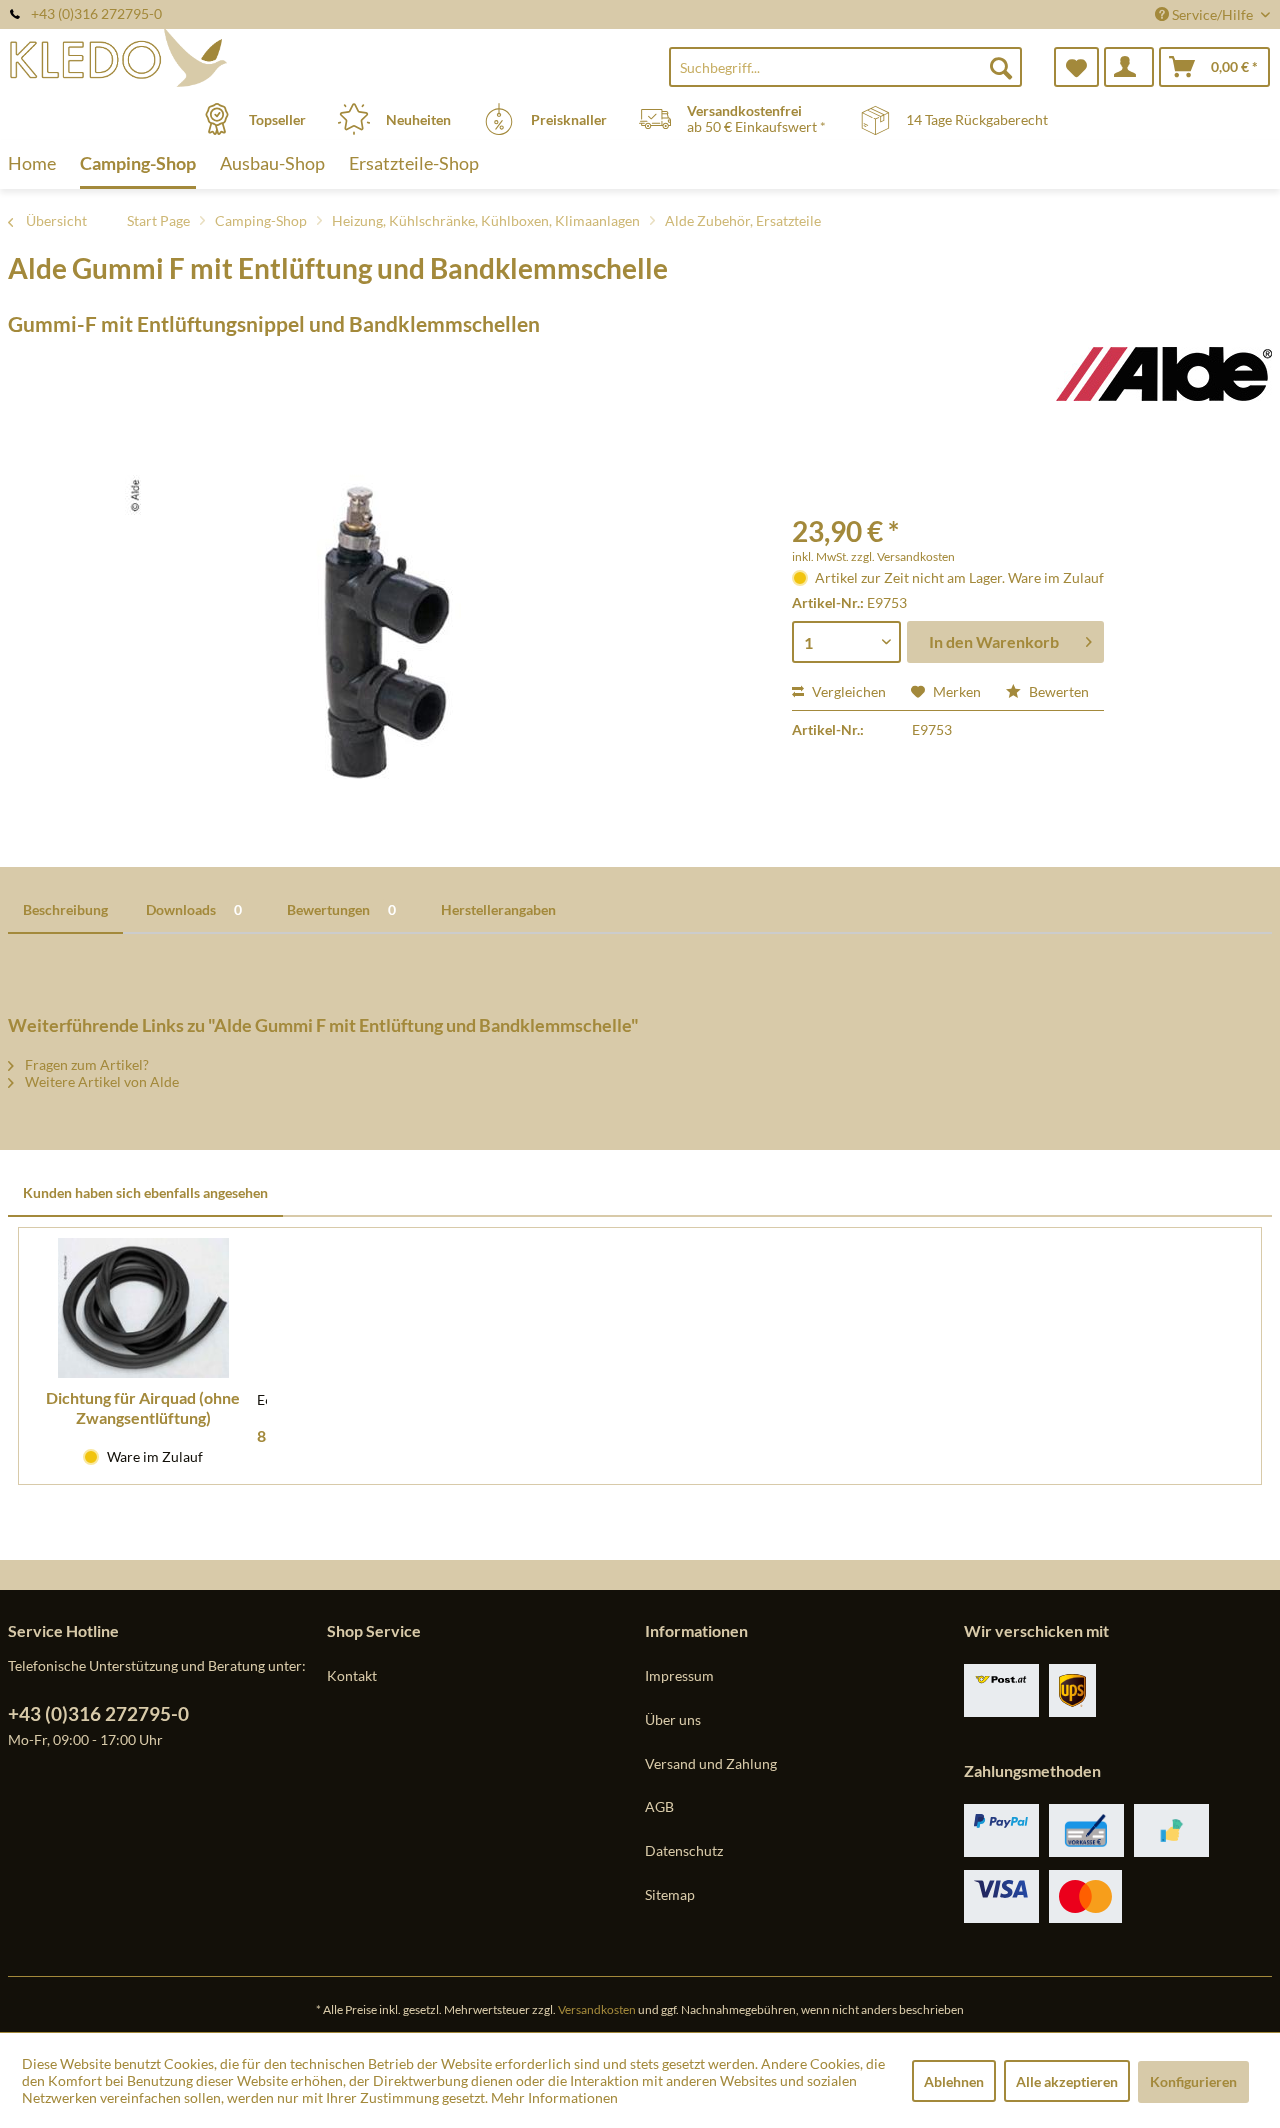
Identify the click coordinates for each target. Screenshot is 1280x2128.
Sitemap (670, 1894)
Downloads (194, 909)
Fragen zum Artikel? (85, 1064)
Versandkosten (597, 2009)
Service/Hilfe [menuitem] (1212, 14)
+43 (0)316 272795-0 (98, 1713)
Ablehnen (954, 2081)
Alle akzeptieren (1067, 2081)
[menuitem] (845, 67)
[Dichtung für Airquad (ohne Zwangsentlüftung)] (143, 1308)
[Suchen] (1001, 67)
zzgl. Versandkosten (903, 556)
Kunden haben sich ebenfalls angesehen (145, 1192)
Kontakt (352, 1675)
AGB (659, 1806)
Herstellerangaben (498, 909)
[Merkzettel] (1076, 67)
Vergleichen (847, 691)
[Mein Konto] (1129, 67)
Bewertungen (341, 909)
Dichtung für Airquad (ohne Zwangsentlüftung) (143, 1407)
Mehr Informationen (554, 2097)
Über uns (673, 1719)
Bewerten (1057, 691)
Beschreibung (65, 909)
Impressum (679, 1675)
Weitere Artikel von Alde (100, 1081)
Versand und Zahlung (711, 1763)
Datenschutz (684, 1850)
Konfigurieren (1193, 2081)
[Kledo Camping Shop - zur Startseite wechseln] (165, 57)
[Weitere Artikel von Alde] (1164, 382)
